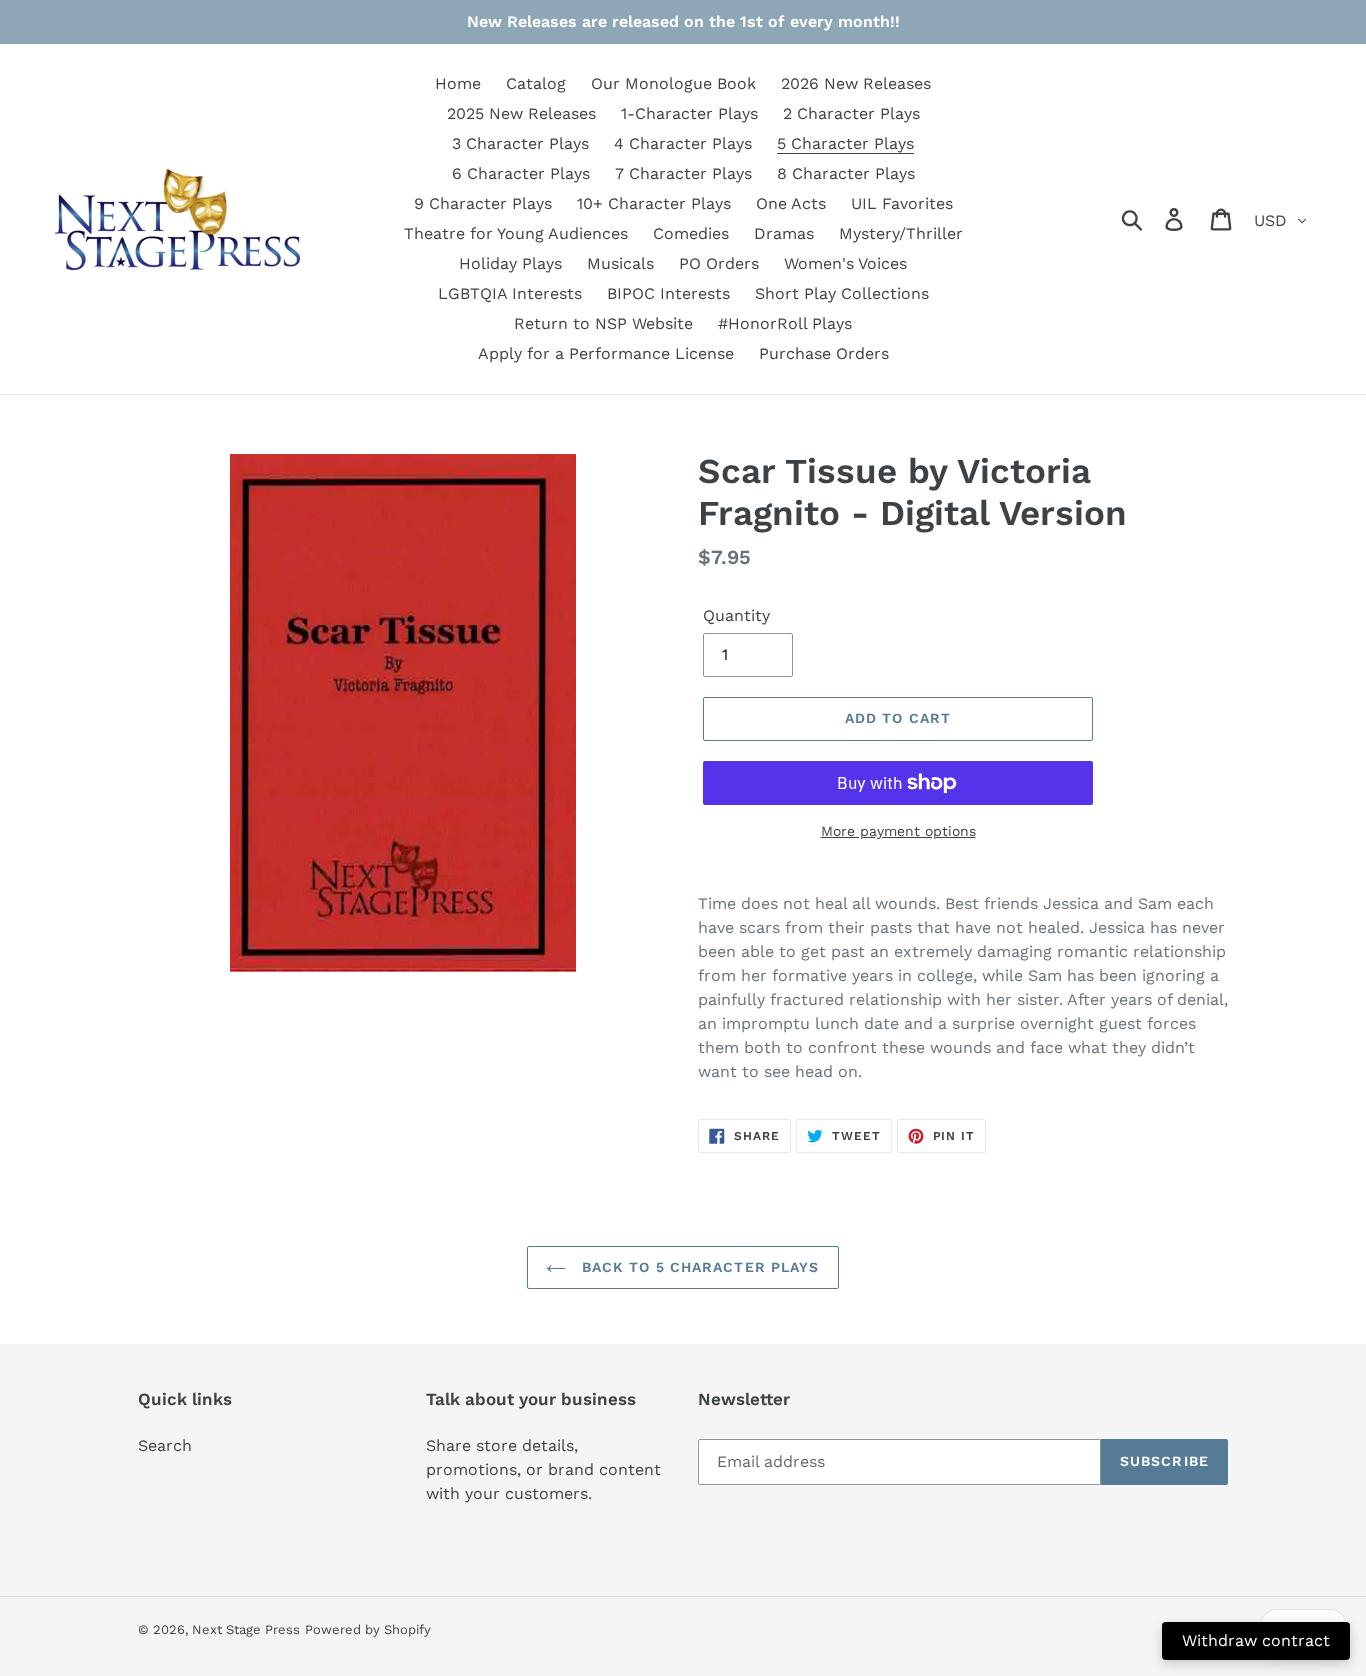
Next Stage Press (246, 1629)
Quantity (736, 615)
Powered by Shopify (368, 1629)
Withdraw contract (1256, 1640)
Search (165, 1445)
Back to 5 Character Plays (697, 1267)
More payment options (898, 831)
